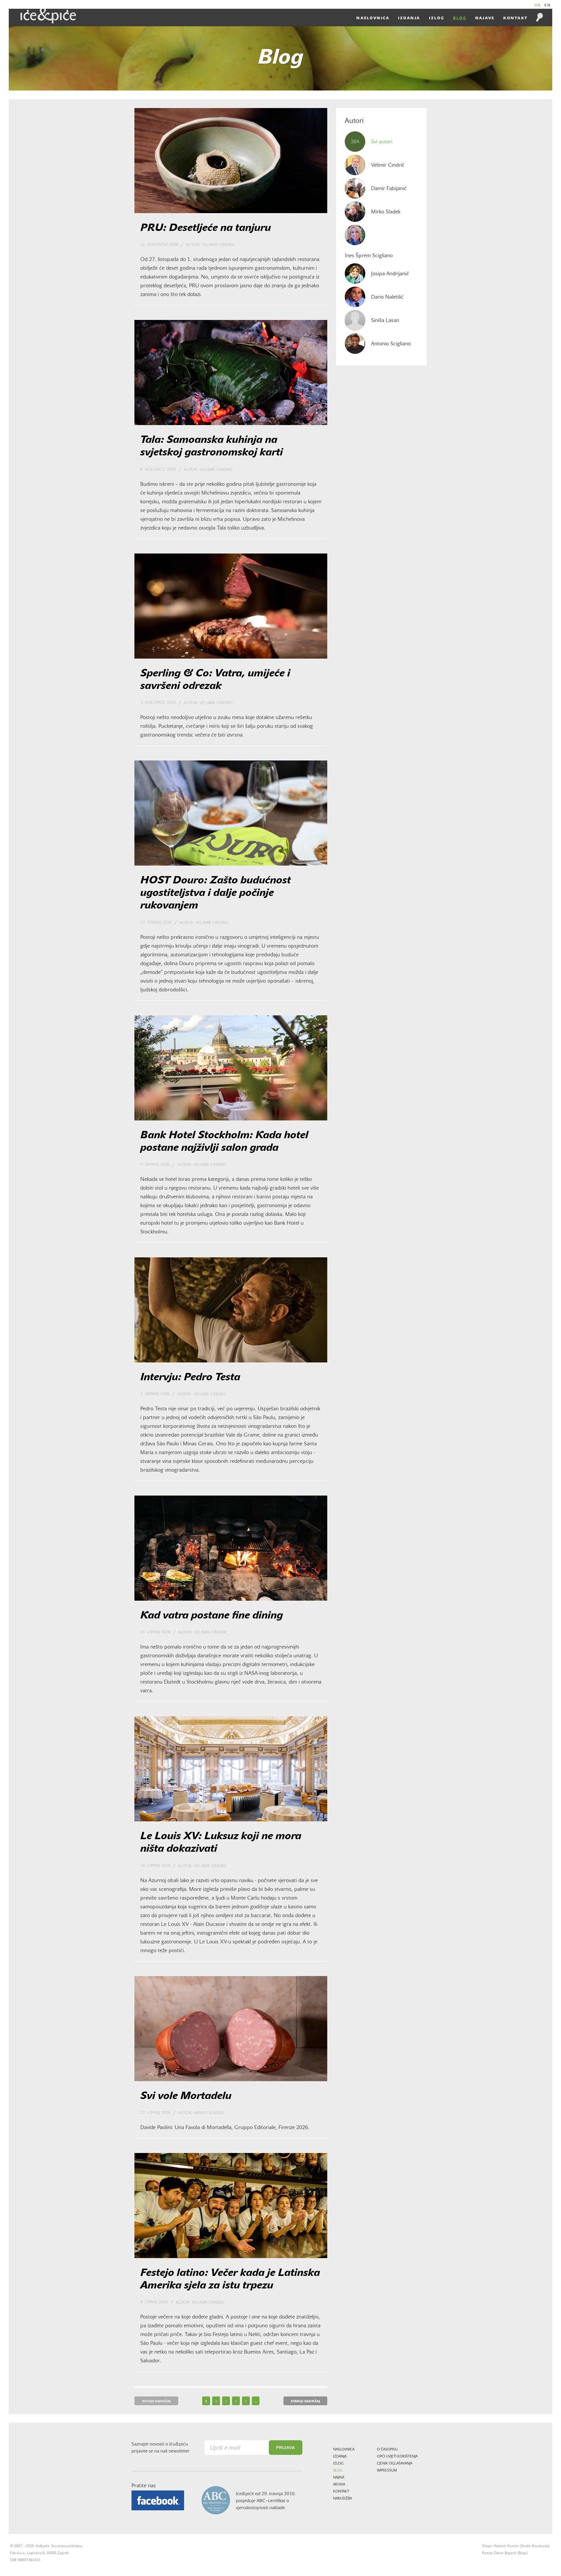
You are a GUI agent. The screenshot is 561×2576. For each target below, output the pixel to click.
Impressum (387, 2471)
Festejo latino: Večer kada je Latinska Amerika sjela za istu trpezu (230, 2280)
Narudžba (342, 2499)
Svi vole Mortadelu (186, 2096)
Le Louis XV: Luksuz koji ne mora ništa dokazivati (221, 1843)
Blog (460, 18)
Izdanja (409, 18)
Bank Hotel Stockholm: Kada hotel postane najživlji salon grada (224, 1142)
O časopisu (387, 2450)
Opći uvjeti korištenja (397, 2457)
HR (538, 5)
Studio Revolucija (535, 2546)
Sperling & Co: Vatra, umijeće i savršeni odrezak (215, 680)
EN (548, 5)
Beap (522, 2553)
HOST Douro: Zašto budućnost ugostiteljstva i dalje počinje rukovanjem (215, 893)
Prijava (286, 2448)
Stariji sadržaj (305, 2401)
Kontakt (515, 18)
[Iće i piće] (48, 16)
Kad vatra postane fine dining (212, 1616)
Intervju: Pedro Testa (190, 1378)
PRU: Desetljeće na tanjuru (206, 228)
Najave (485, 18)
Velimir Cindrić (219, 245)
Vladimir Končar (506, 2546)
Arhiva (339, 2485)
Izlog (437, 18)
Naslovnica (373, 18)
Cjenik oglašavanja (395, 2464)
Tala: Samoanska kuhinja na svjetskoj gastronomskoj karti (212, 447)
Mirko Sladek (209, 2113)
